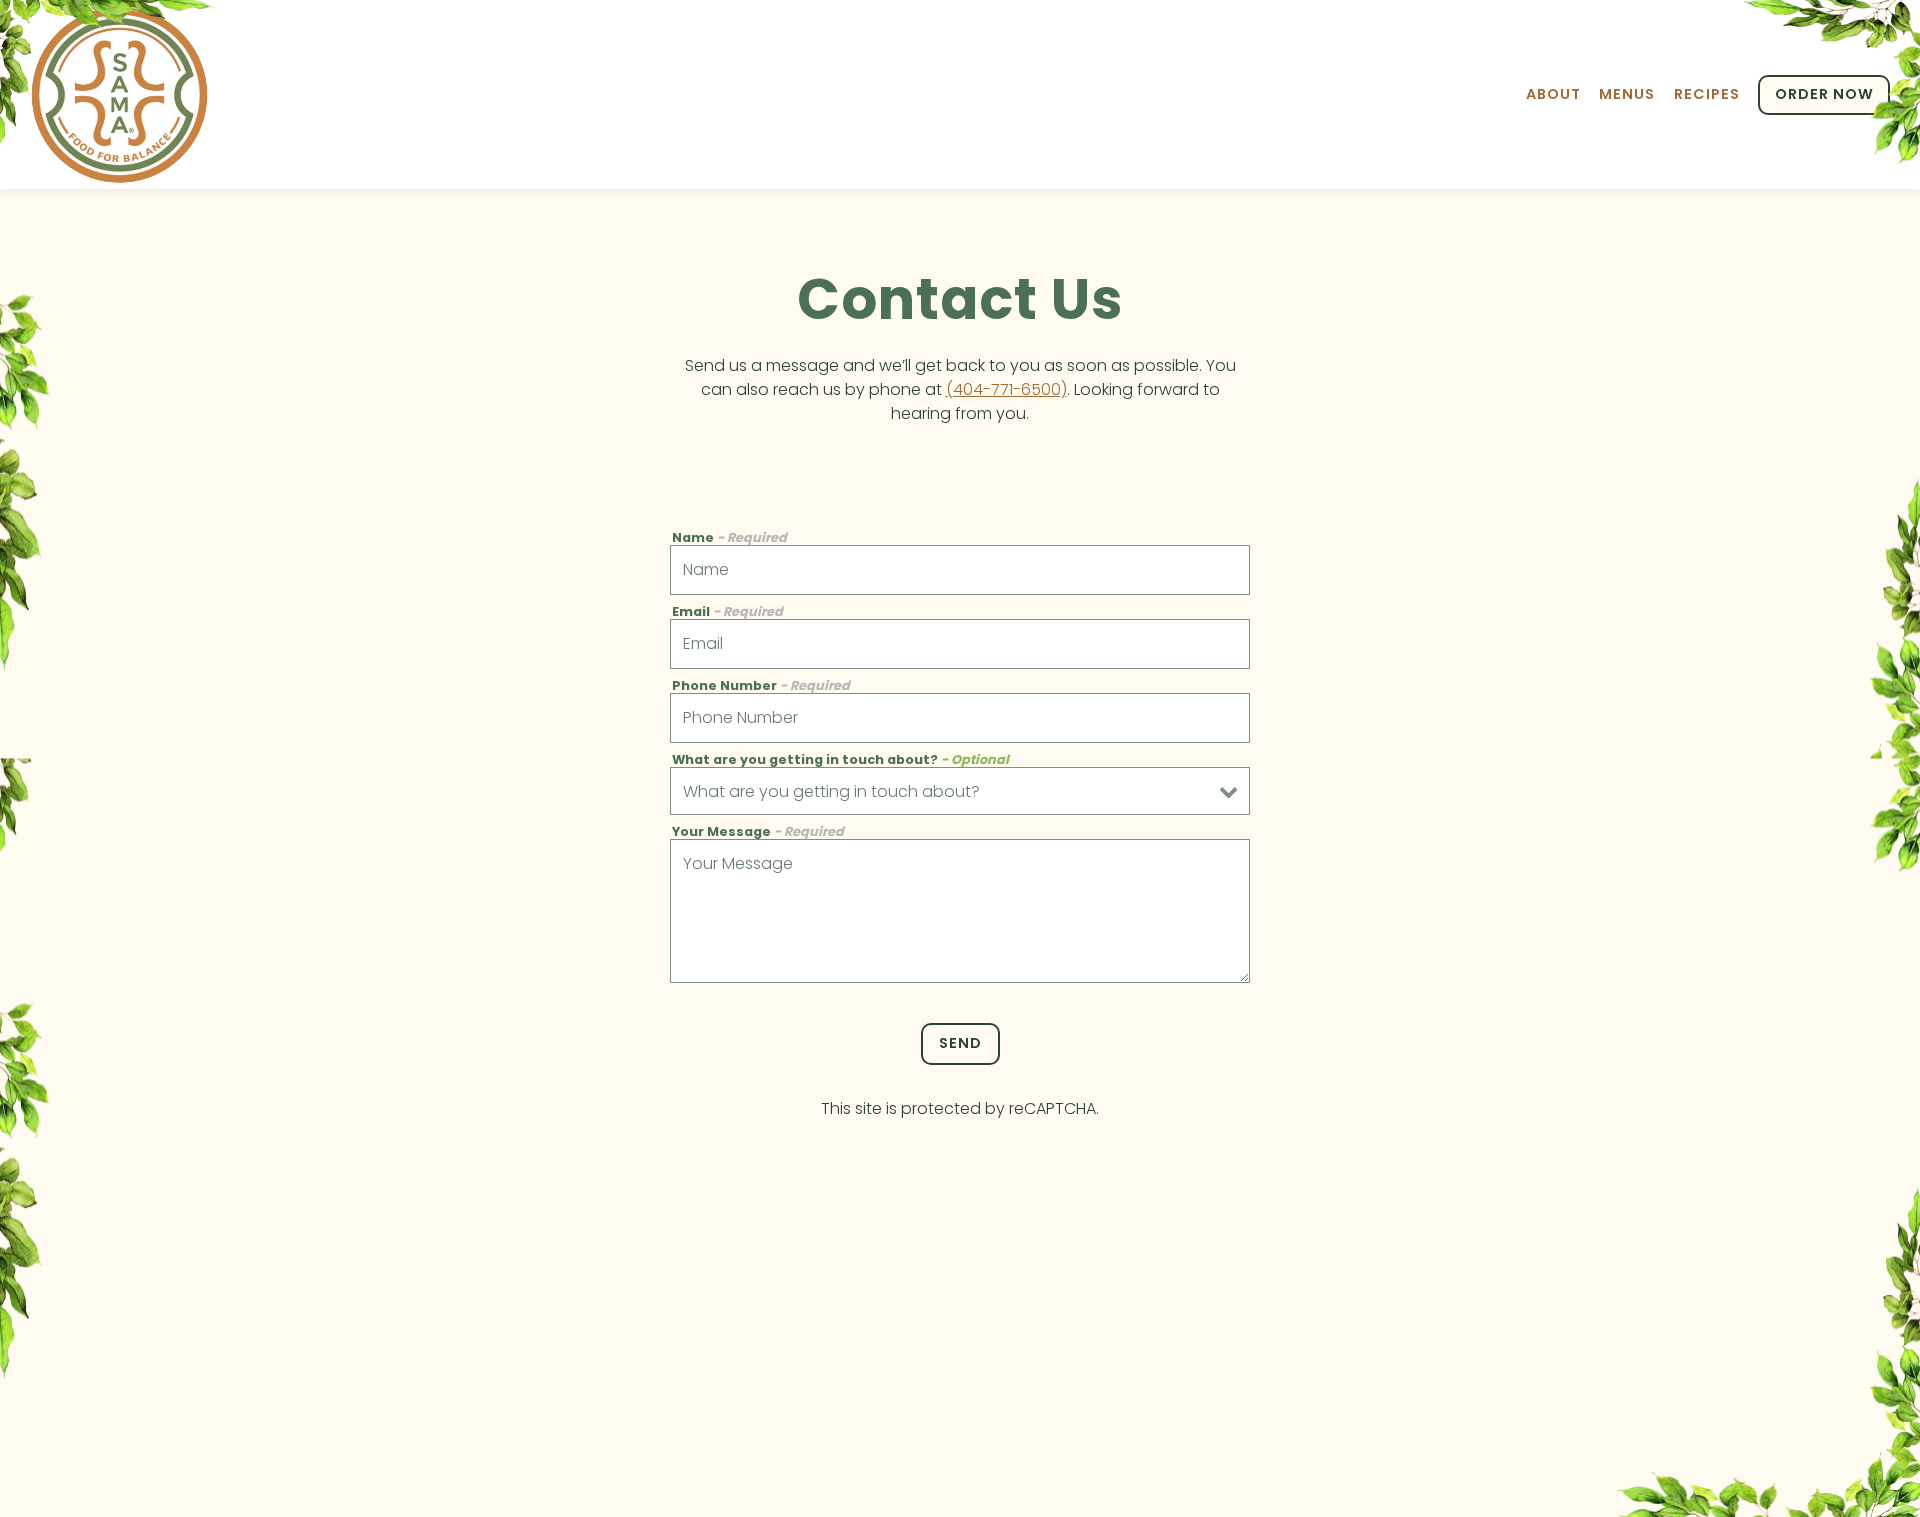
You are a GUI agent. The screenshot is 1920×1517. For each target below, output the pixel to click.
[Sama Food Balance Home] (120, 94)
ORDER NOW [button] (1824, 94)
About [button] (1553, 94)
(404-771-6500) (1006, 389)
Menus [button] (1627, 94)
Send (960, 1043)
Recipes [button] (1707, 94)
